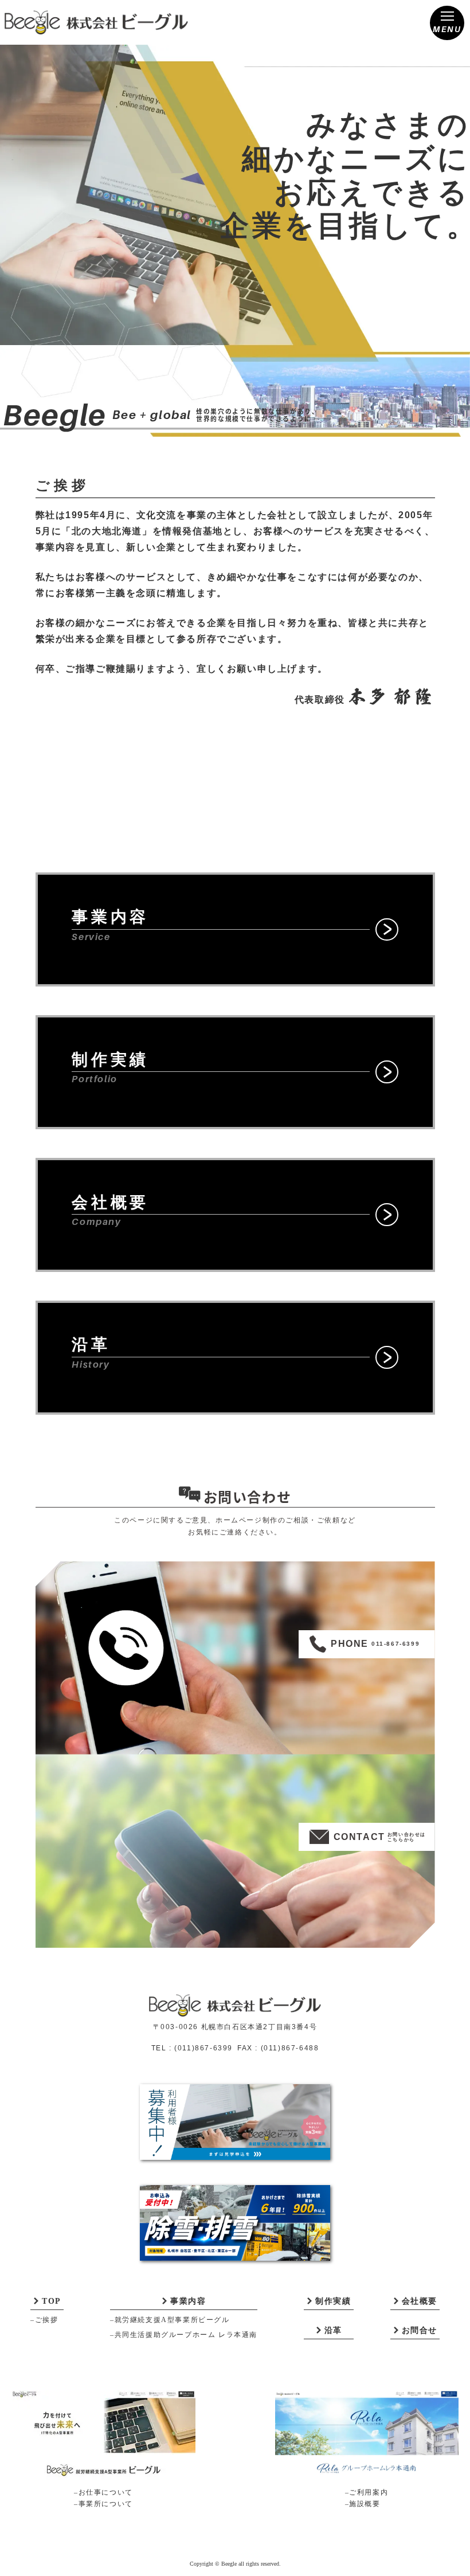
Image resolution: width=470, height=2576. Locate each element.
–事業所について (103, 2504)
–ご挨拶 (44, 2320)
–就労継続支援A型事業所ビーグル (170, 2320)
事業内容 (188, 2301)
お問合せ (420, 2330)
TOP (52, 2301)
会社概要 (420, 2301)
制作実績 (333, 2301)
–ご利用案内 (367, 2492)
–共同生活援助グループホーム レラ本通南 (184, 2335)
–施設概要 (363, 2504)
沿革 (333, 2330)
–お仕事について (103, 2492)
